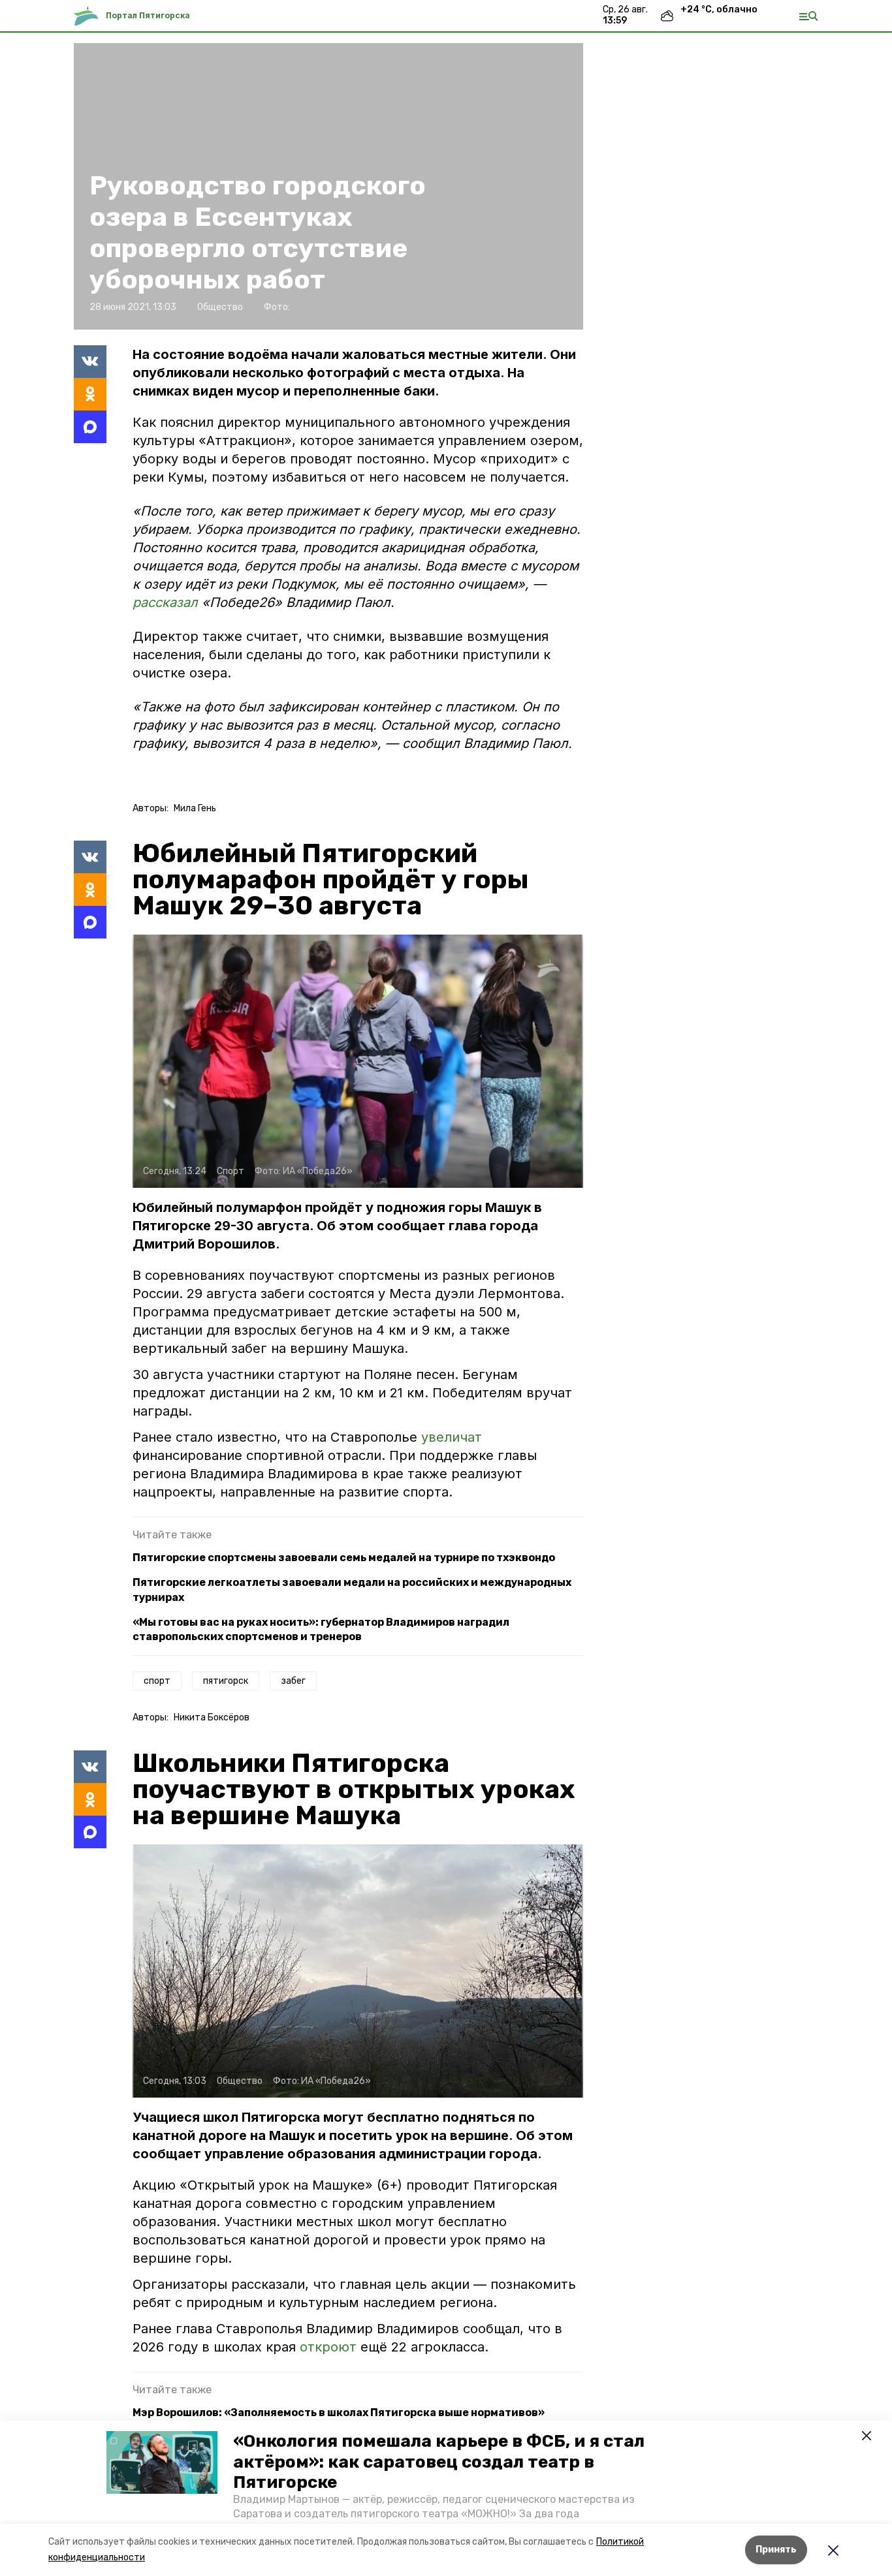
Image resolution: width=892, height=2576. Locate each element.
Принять (776, 2550)
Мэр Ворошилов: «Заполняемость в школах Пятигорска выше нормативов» (339, 2413)
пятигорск (226, 1681)
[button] (162, 2462)
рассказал (167, 602)
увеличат (452, 1437)
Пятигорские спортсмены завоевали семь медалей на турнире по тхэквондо (344, 1558)
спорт (157, 1681)
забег (293, 1681)
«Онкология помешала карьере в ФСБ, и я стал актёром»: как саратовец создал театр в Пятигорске (439, 2461)
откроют (330, 2347)
